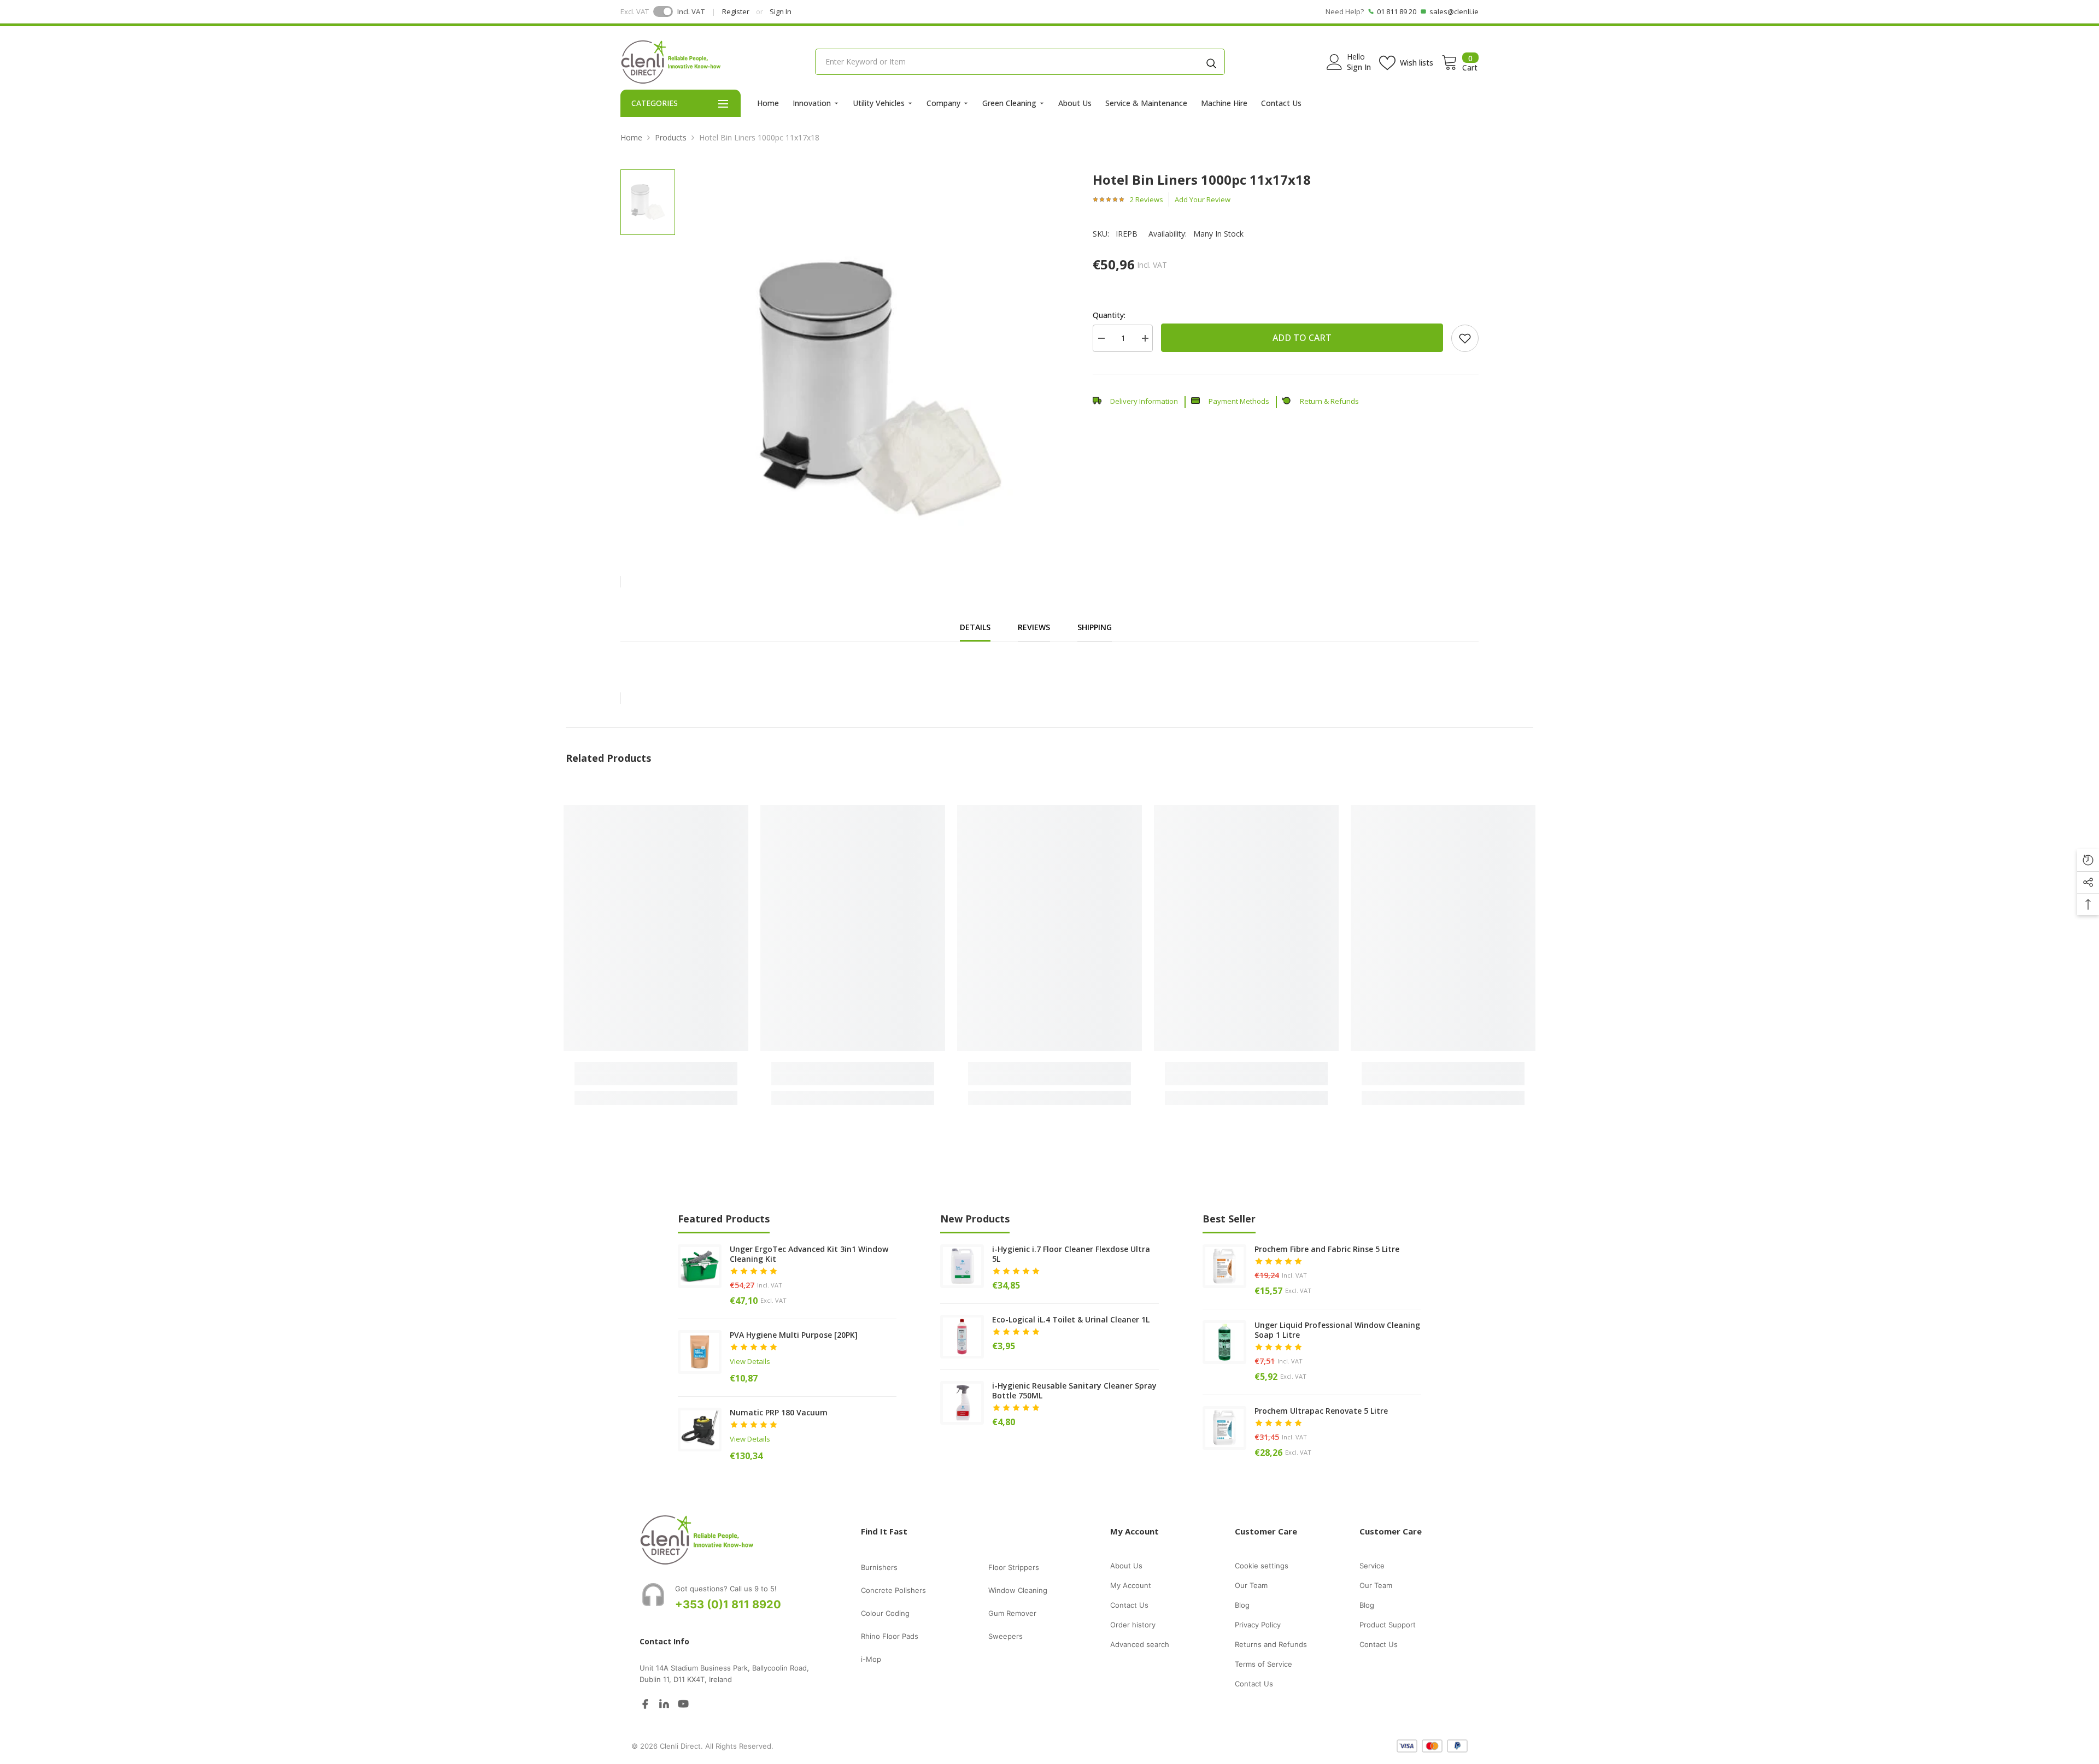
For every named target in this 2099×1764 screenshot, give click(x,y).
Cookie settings (1262, 1566)
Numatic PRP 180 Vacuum (779, 1413)
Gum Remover (1012, 1613)
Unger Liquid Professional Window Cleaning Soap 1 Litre (1337, 1330)
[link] (1465, 338)
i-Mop (871, 1659)
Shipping (1095, 627)
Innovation (812, 103)
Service (1372, 1566)
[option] (880, 362)
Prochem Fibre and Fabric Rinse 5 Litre (1327, 1249)
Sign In (781, 11)
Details (975, 627)
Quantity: (1109, 315)
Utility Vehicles (879, 103)
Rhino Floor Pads (890, 1636)
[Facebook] (645, 1703)
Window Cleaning (1018, 1590)
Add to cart (1302, 338)
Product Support (1388, 1625)
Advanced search (1140, 1644)
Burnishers (879, 1567)
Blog (1242, 1605)
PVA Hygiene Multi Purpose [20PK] (794, 1335)
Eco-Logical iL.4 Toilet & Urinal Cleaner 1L (1071, 1320)
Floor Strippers (1014, 1567)
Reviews (1034, 627)
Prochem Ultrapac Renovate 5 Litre (1321, 1411)
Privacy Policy (1258, 1625)
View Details (750, 1361)
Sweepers (1005, 1636)
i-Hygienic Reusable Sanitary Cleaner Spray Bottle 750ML (1074, 1391)
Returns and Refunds (1271, 1644)
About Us (1075, 103)
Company (943, 103)
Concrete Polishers (893, 1590)
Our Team (1251, 1585)
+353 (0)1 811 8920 (728, 1604)
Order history (1133, 1625)
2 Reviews (1147, 199)
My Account (1131, 1585)
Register (736, 11)
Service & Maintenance (1146, 103)
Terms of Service (1263, 1664)
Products (671, 137)
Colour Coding (885, 1613)
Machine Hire (1224, 103)
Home (768, 103)
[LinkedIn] (664, 1703)
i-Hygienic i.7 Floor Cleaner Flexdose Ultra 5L (1071, 1254)
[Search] (1211, 62)
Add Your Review (1203, 199)
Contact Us (1281, 103)
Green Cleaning (1009, 103)
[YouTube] (683, 1703)
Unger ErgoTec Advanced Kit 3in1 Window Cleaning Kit (809, 1254)
